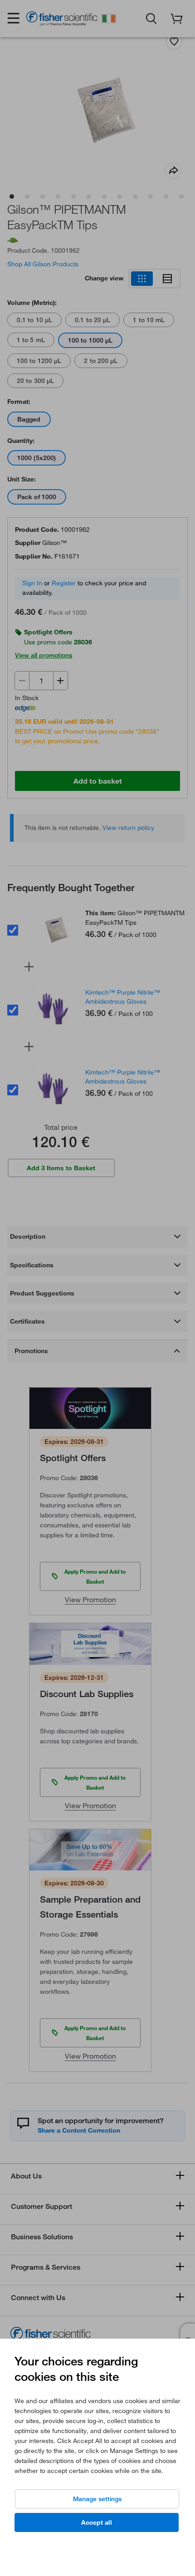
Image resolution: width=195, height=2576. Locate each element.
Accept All (97, 2522)
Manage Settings (97, 2499)
